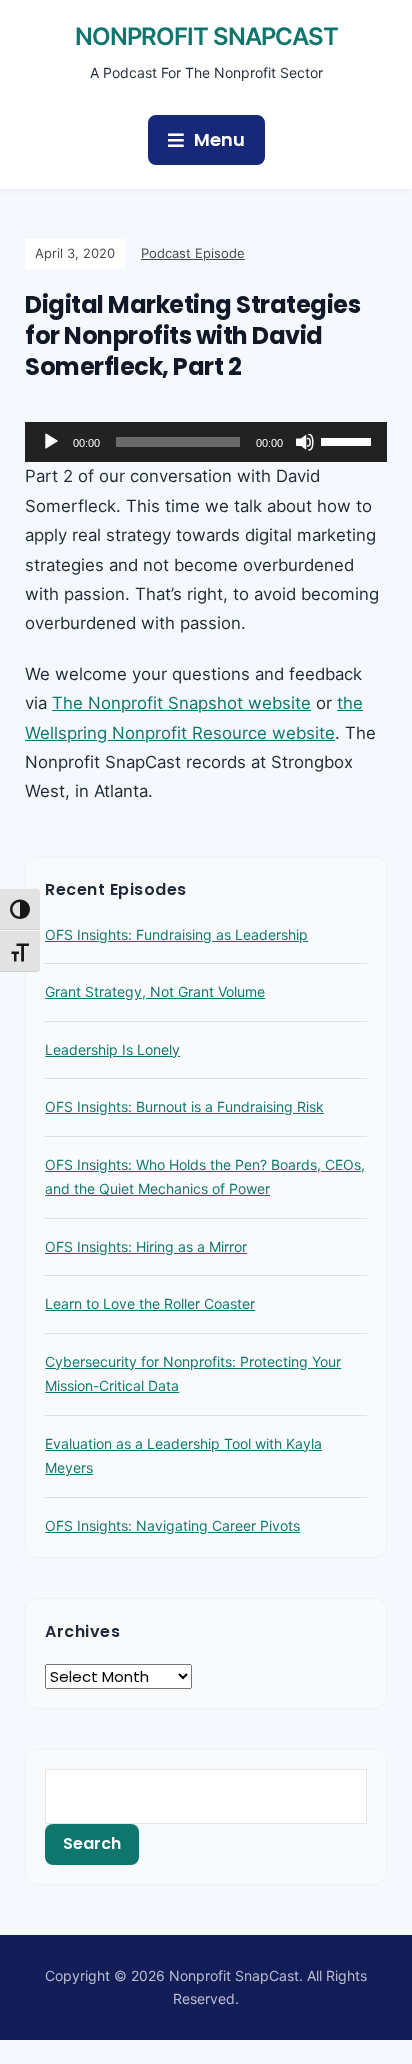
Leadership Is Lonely (112, 1049)
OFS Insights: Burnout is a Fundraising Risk (184, 1106)
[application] (206, 442)
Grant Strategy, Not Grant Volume (155, 991)
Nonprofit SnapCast (206, 36)
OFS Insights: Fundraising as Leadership (176, 934)
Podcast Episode (193, 253)
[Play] (51, 442)
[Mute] (305, 442)
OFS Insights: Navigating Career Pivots (172, 1525)
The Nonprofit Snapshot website (181, 703)
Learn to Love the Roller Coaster (150, 1303)
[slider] (349, 440)
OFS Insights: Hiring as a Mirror (146, 1246)
